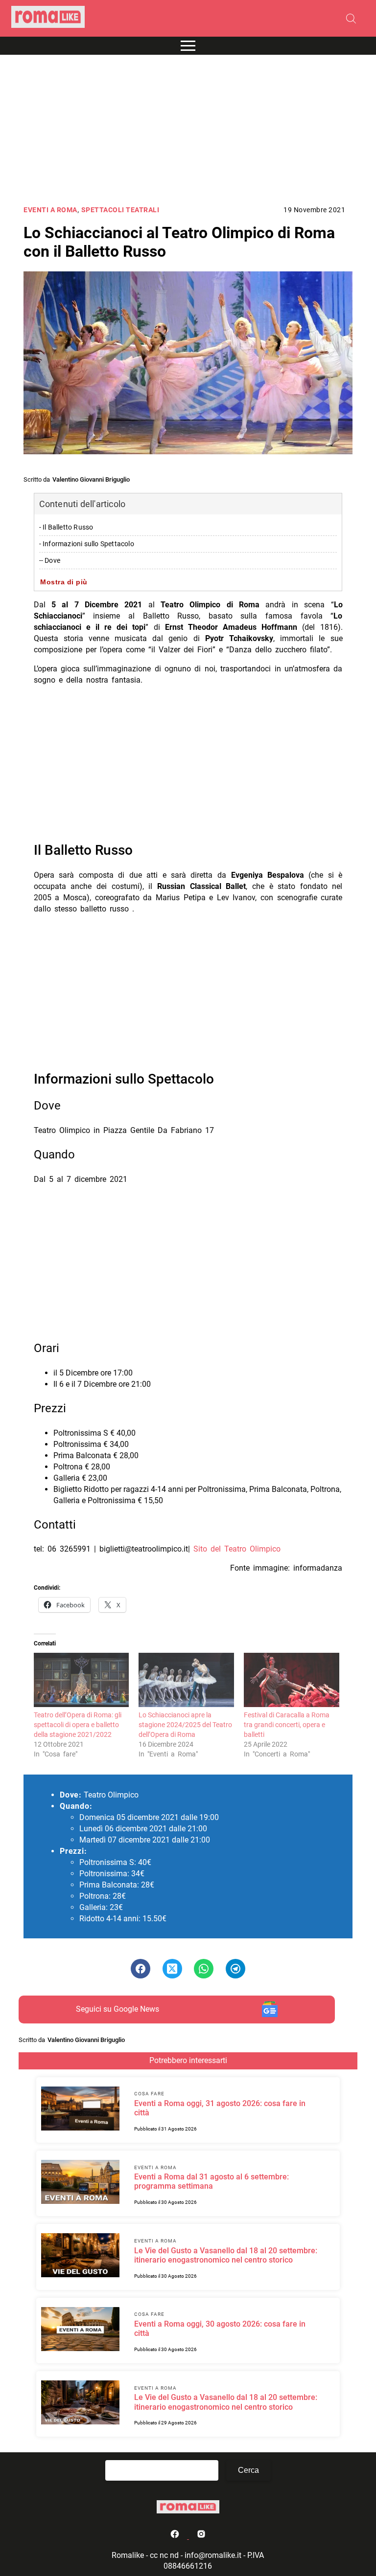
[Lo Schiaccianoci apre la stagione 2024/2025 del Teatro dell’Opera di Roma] (186, 1680)
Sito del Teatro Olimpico (237, 1549)
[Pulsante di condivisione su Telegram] (235, 1969)
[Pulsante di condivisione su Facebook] (141, 1969)
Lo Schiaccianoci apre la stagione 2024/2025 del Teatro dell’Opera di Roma (185, 1725)
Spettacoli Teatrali (120, 210)
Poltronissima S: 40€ (115, 1862)
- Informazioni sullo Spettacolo (87, 544)
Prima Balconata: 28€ (117, 1885)
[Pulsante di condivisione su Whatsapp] (204, 1969)
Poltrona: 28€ (103, 1896)
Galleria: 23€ (101, 1907)
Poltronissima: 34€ (112, 1874)
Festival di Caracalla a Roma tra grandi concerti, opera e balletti (287, 1725)
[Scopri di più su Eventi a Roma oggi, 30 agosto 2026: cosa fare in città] (80, 2331)
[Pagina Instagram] (201, 2536)
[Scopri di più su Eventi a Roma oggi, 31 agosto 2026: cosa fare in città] (80, 2110)
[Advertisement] (188, 131)
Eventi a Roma (50, 210)
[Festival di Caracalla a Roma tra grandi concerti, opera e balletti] (292, 1680)
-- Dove (50, 561)
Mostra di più (64, 582)
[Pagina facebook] (176, 2536)
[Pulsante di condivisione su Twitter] (172, 1969)
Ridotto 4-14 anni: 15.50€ (123, 1919)
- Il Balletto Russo (66, 527)
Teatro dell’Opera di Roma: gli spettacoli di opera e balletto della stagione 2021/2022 (78, 1725)
